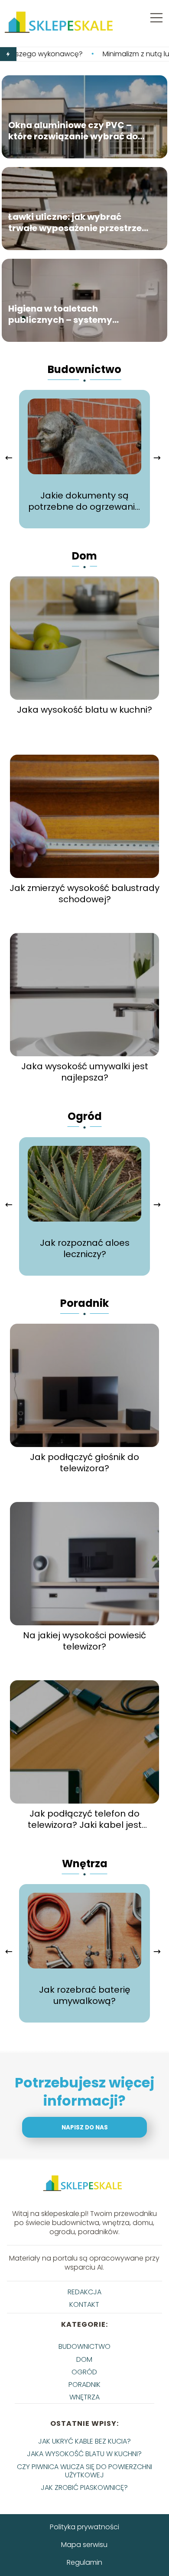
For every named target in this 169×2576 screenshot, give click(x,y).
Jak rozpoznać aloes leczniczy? (85, 1248)
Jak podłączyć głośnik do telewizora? (84, 1463)
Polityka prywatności (84, 2527)
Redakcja (84, 2292)
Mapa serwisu (84, 2545)
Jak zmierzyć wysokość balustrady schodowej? (84, 894)
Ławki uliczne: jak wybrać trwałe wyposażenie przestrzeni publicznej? (79, 222)
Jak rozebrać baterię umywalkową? (84, 1995)
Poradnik (84, 1303)
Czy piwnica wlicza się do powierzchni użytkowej (84, 2471)
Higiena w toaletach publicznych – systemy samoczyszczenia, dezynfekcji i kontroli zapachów (79, 314)
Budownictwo (84, 369)
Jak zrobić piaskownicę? (84, 2488)
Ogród (85, 1116)
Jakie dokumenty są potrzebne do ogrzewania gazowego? (84, 501)
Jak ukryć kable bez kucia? (84, 2441)
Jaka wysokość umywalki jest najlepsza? (85, 1072)
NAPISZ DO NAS (85, 2127)
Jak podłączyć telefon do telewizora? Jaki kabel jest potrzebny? (85, 1819)
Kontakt (84, 2304)
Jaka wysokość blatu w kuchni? (84, 710)
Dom (84, 556)
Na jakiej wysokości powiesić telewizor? (84, 1641)
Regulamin (84, 2562)
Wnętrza (85, 1864)
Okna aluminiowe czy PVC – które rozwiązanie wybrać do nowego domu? (73, 131)
